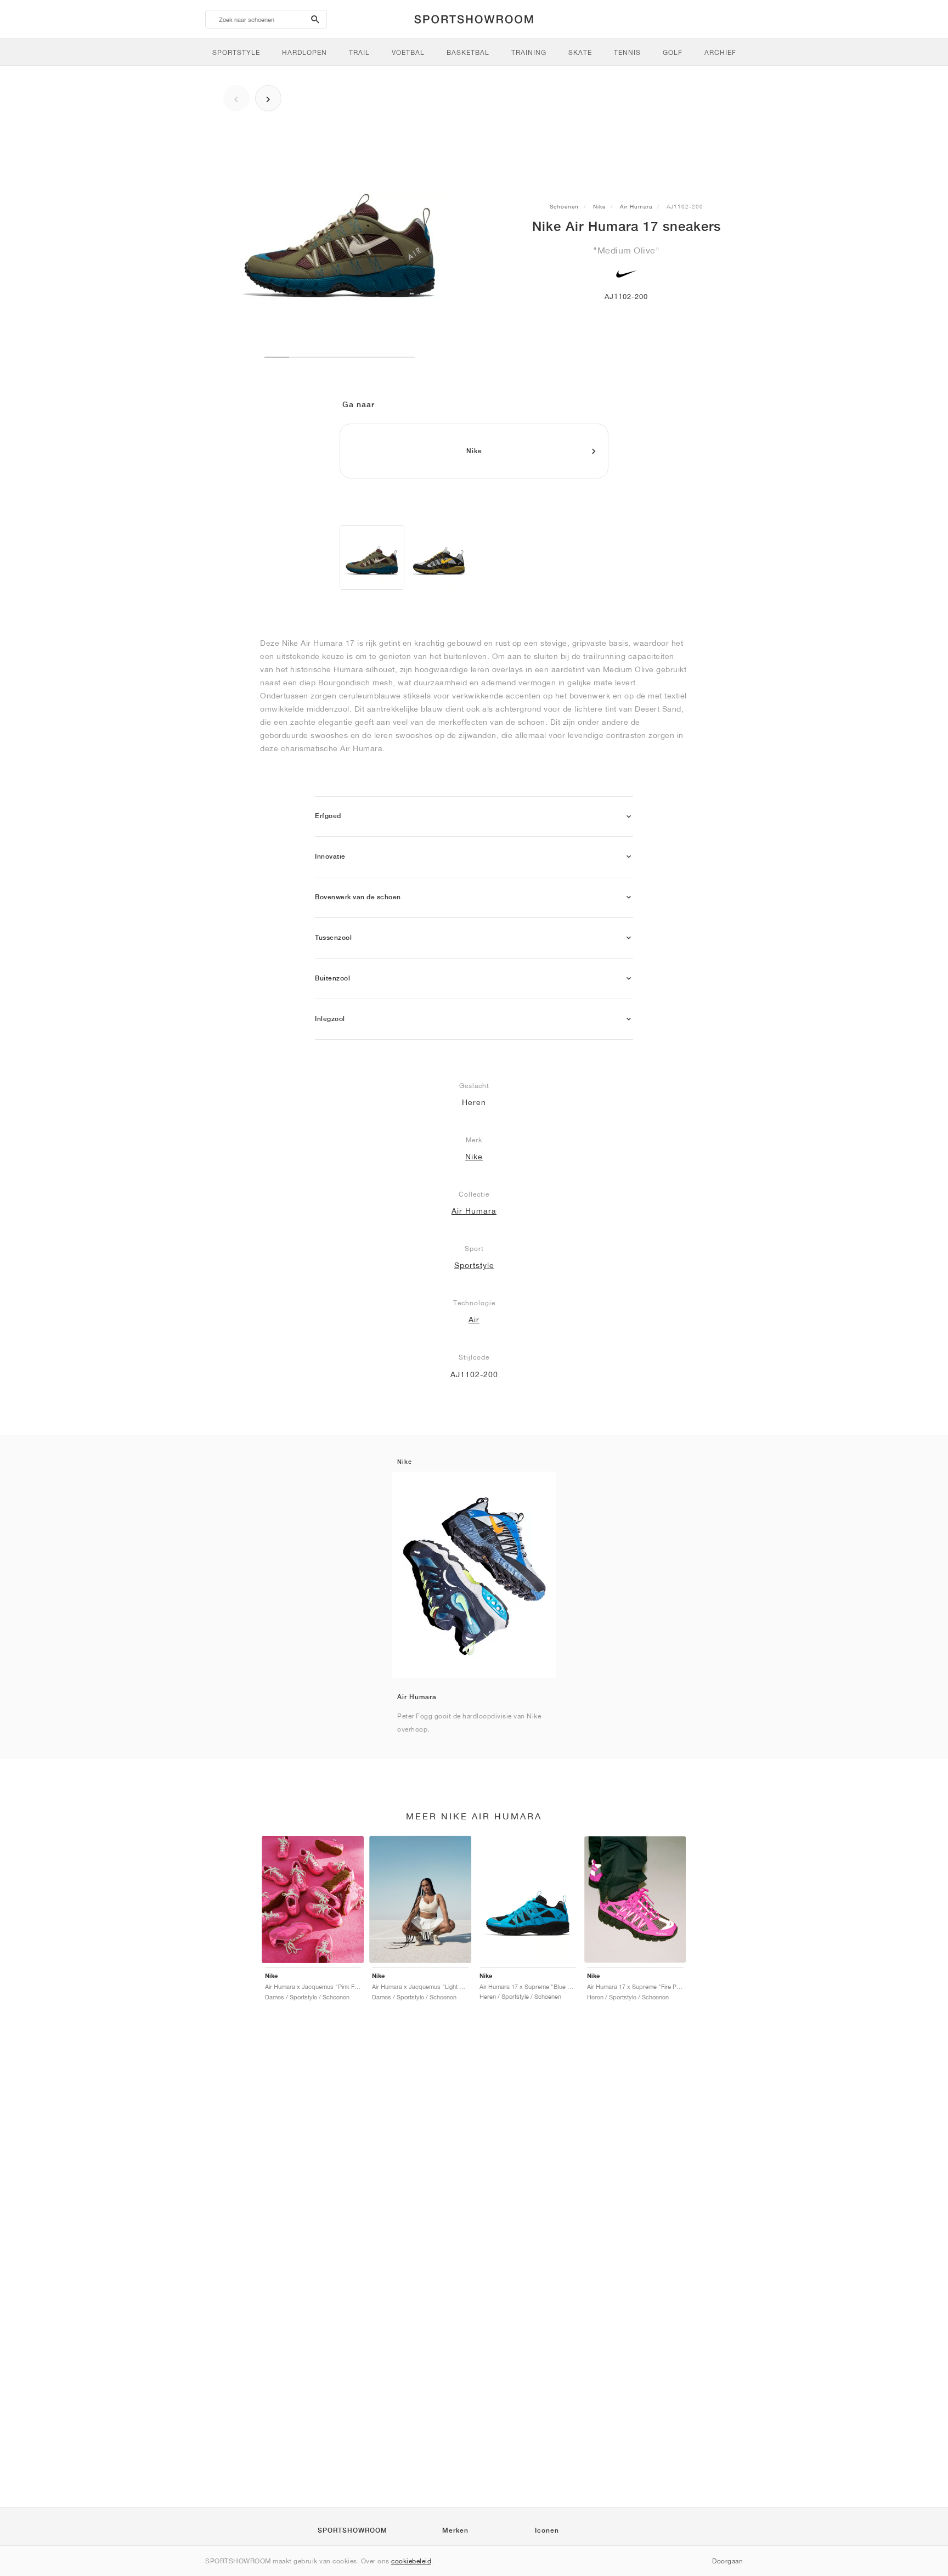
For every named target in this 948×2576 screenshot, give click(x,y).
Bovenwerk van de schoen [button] (358, 897)
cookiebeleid (411, 2561)
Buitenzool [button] (332, 978)
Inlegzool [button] (330, 1019)
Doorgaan (727, 2561)
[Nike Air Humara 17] (372, 557)
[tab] (474, 817)
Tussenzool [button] (333, 938)
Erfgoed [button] (328, 816)
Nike (599, 206)
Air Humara (636, 206)
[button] (629, 817)
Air (474, 1320)
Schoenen (564, 206)
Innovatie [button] (330, 856)
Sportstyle (474, 1265)
